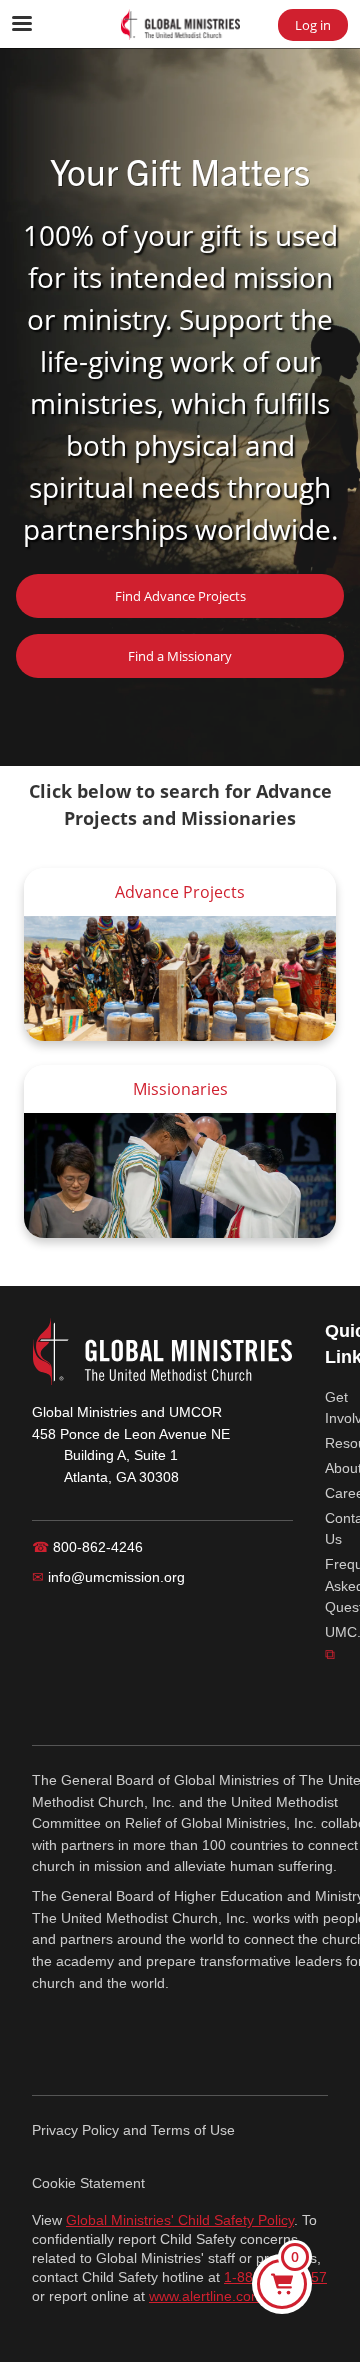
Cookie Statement (88, 2183)
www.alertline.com (206, 2296)
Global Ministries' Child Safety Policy (180, 2220)
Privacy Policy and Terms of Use (133, 2130)
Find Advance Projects (180, 596)
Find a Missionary (180, 656)
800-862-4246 (87, 1547)
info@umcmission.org (108, 1577)
